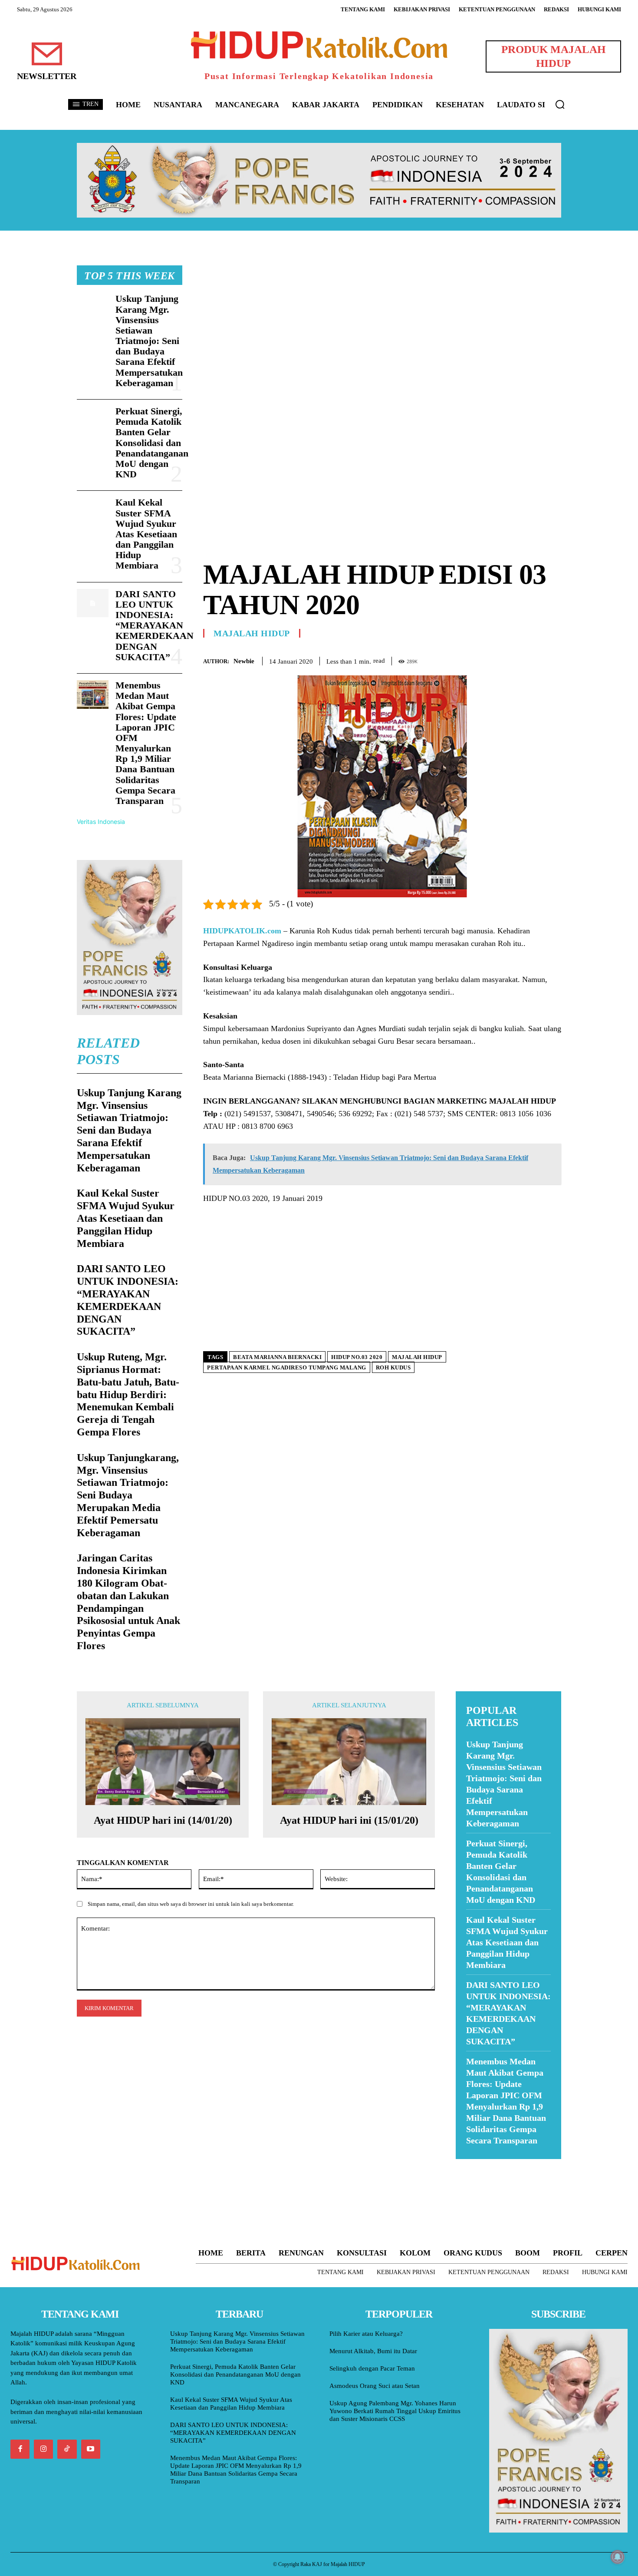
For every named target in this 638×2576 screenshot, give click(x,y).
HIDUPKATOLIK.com (242, 931)
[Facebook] (493, 659)
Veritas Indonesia (101, 822)
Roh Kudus (393, 1367)
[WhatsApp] (533, 659)
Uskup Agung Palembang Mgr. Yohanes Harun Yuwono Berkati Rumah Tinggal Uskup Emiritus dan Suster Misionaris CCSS (395, 2411)
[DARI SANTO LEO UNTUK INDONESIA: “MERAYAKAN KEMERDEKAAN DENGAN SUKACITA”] (93, 603)
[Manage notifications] (618, 2557)
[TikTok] (67, 2449)
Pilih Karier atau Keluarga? (366, 2334)
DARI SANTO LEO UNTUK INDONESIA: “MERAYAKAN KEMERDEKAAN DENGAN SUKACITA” (155, 625)
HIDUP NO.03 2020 (357, 1357)
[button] (560, 104)
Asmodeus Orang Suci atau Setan (375, 2386)
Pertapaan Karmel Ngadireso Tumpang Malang (287, 1367)
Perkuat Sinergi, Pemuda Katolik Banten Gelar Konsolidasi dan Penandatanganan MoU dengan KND (152, 443)
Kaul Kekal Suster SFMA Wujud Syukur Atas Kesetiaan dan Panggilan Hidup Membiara (146, 534)
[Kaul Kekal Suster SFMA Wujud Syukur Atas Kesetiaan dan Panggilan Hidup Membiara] (93, 512)
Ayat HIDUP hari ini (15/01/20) (349, 1820)
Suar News (472, 2164)
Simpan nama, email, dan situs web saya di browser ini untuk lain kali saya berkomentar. (191, 1904)
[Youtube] (91, 2449)
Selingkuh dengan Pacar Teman (372, 2368)
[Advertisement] (382, 326)
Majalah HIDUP (252, 633)
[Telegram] (552, 659)
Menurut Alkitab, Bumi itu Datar (373, 2351)
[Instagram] (43, 2449)
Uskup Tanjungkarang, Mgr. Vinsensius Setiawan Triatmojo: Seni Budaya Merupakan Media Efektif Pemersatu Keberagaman (128, 1495)
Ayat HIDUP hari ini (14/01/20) (163, 1820)
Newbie (244, 661)
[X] (513, 659)
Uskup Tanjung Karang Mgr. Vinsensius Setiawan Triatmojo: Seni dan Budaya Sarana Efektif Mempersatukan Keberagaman (149, 341)
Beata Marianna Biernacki (277, 1357)
